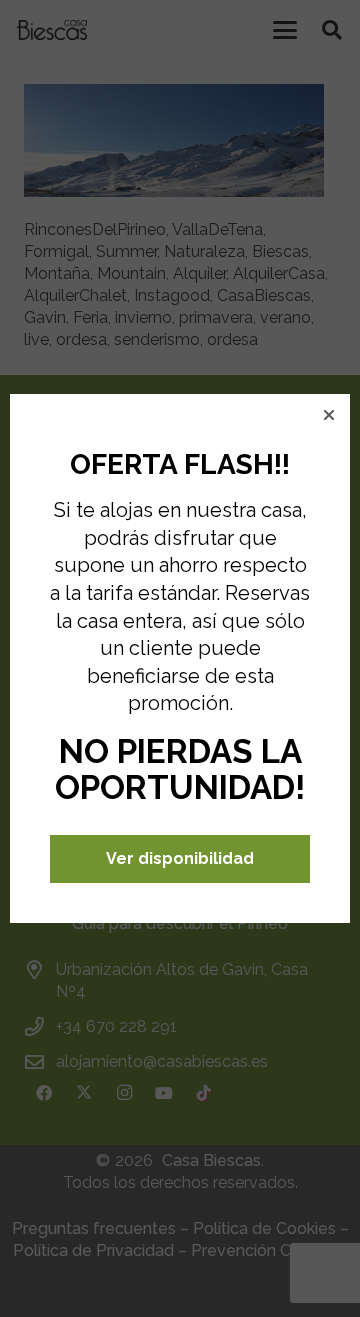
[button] (329, 415)
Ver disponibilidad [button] (180, 858)
